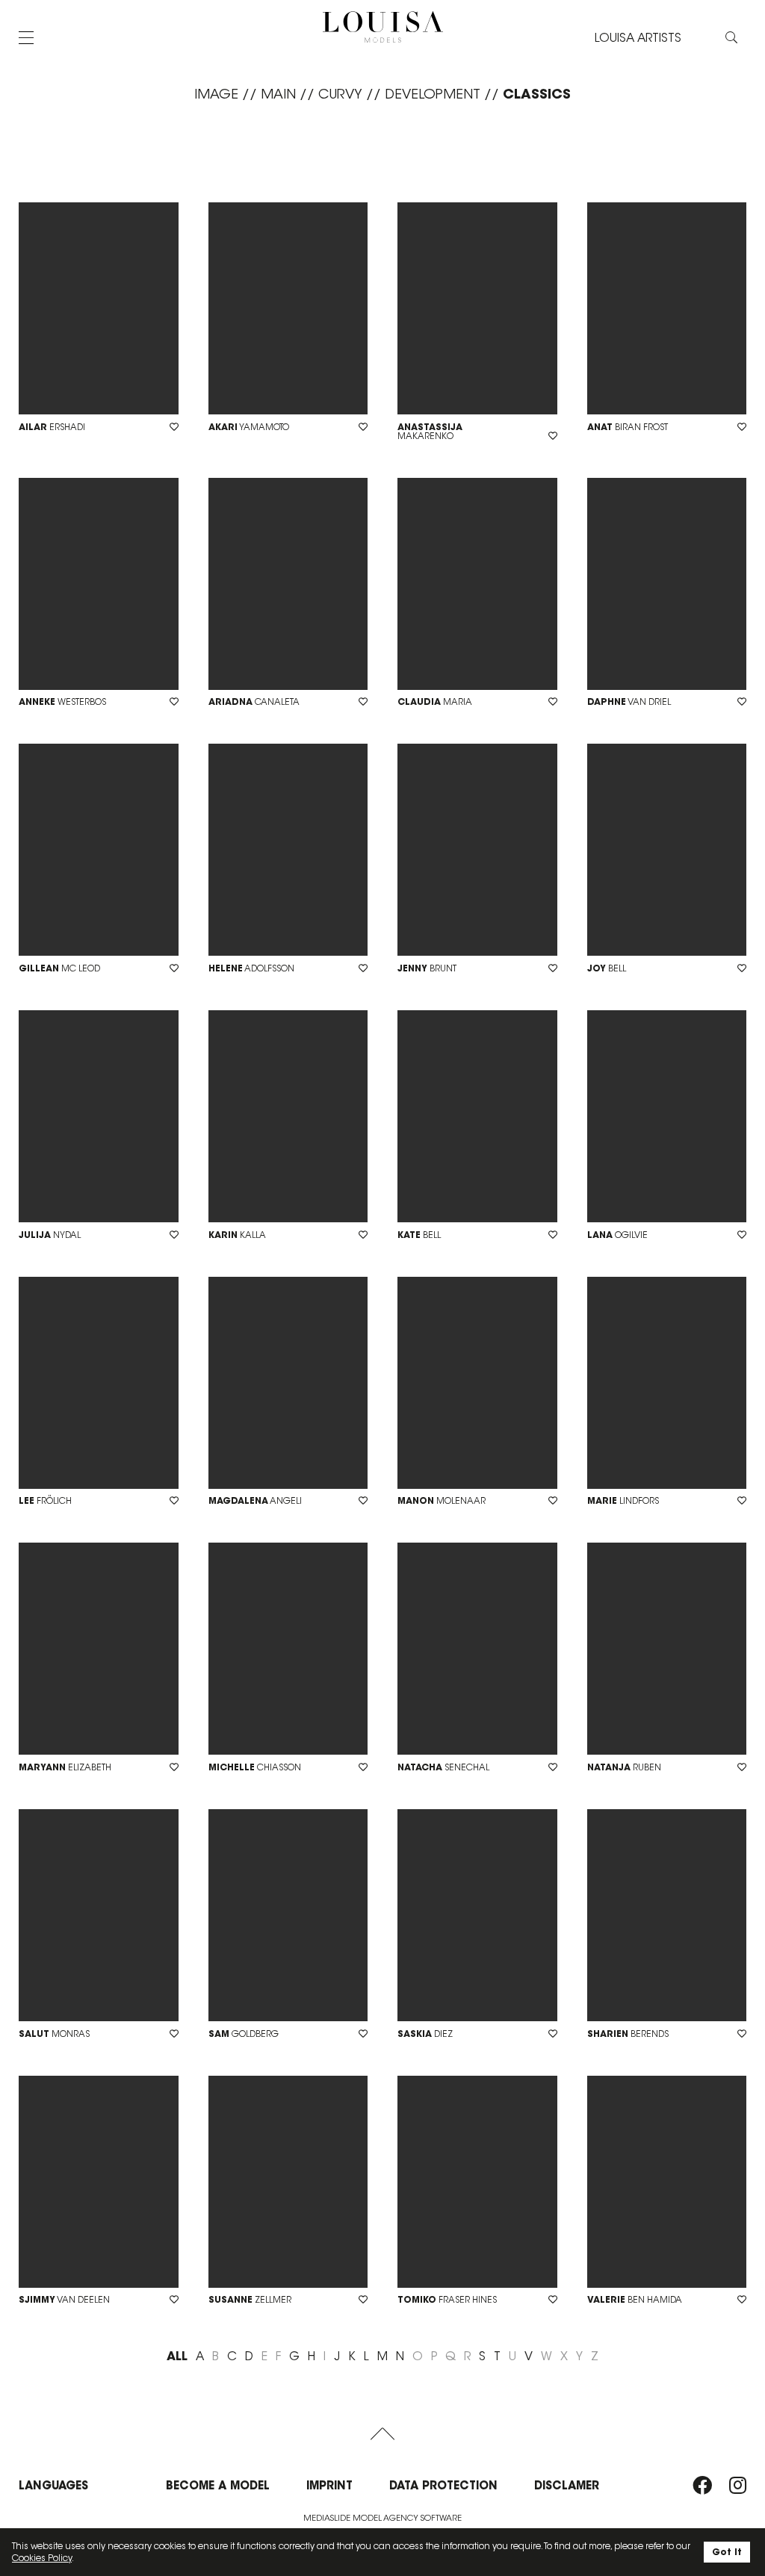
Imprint (329, 2485)
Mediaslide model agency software (382, 2518)
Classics (537, 94)
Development (433, 94)
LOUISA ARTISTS (638, 38)
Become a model (218, 2485)
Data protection (443, 2485)
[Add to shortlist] (174, 427)
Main (278, 94)
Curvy (340, 94)
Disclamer (567, 2485)
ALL (177, 2356)
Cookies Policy (42, 2558)
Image (216, 94)
